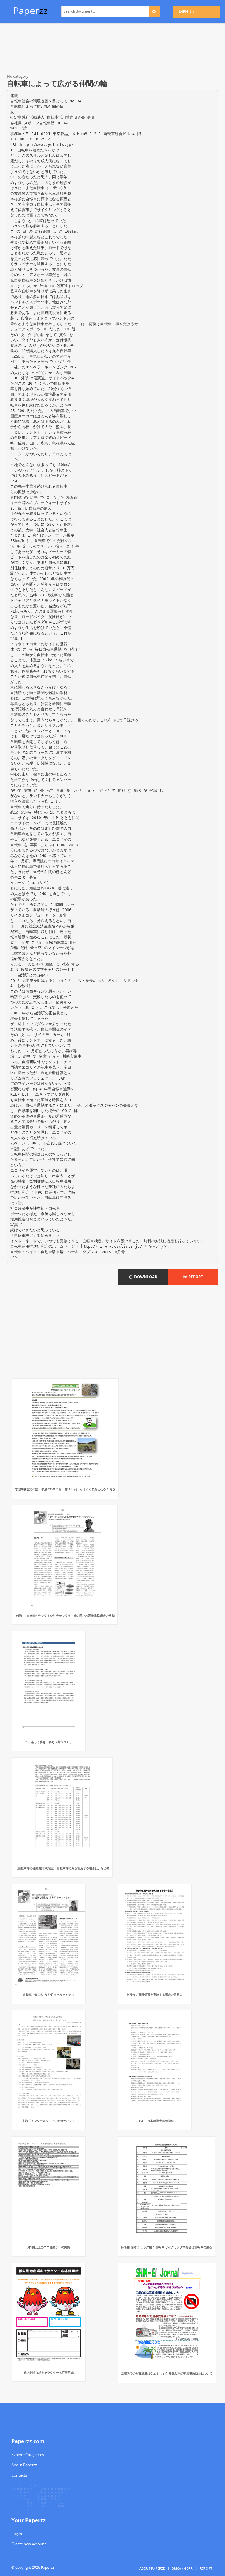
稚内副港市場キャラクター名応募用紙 (49, 2372)
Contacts (19, 2475)
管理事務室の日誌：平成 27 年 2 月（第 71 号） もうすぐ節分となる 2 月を (65, 1489)
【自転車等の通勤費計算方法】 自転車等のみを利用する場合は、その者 (62, 1868)
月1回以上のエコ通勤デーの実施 (49, 2247)
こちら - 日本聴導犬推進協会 (155, 2121)
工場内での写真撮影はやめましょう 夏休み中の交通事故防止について (167, 2373)
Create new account (29, 2544)
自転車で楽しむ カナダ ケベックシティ (49, 1994)
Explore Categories (28, 2455)
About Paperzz (24, 2465)
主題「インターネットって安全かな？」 (49, 2121)
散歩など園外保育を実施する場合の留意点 (155, 1994)
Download (145, 1277)
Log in (17, 2534)
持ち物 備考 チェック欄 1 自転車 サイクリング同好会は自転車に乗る (167, 2247)
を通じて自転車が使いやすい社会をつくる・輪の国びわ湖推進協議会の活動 (65, 1615)
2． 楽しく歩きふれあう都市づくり (49, 1742)
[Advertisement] (112, 50)
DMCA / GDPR (182, 2568)
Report (195, 1277)
